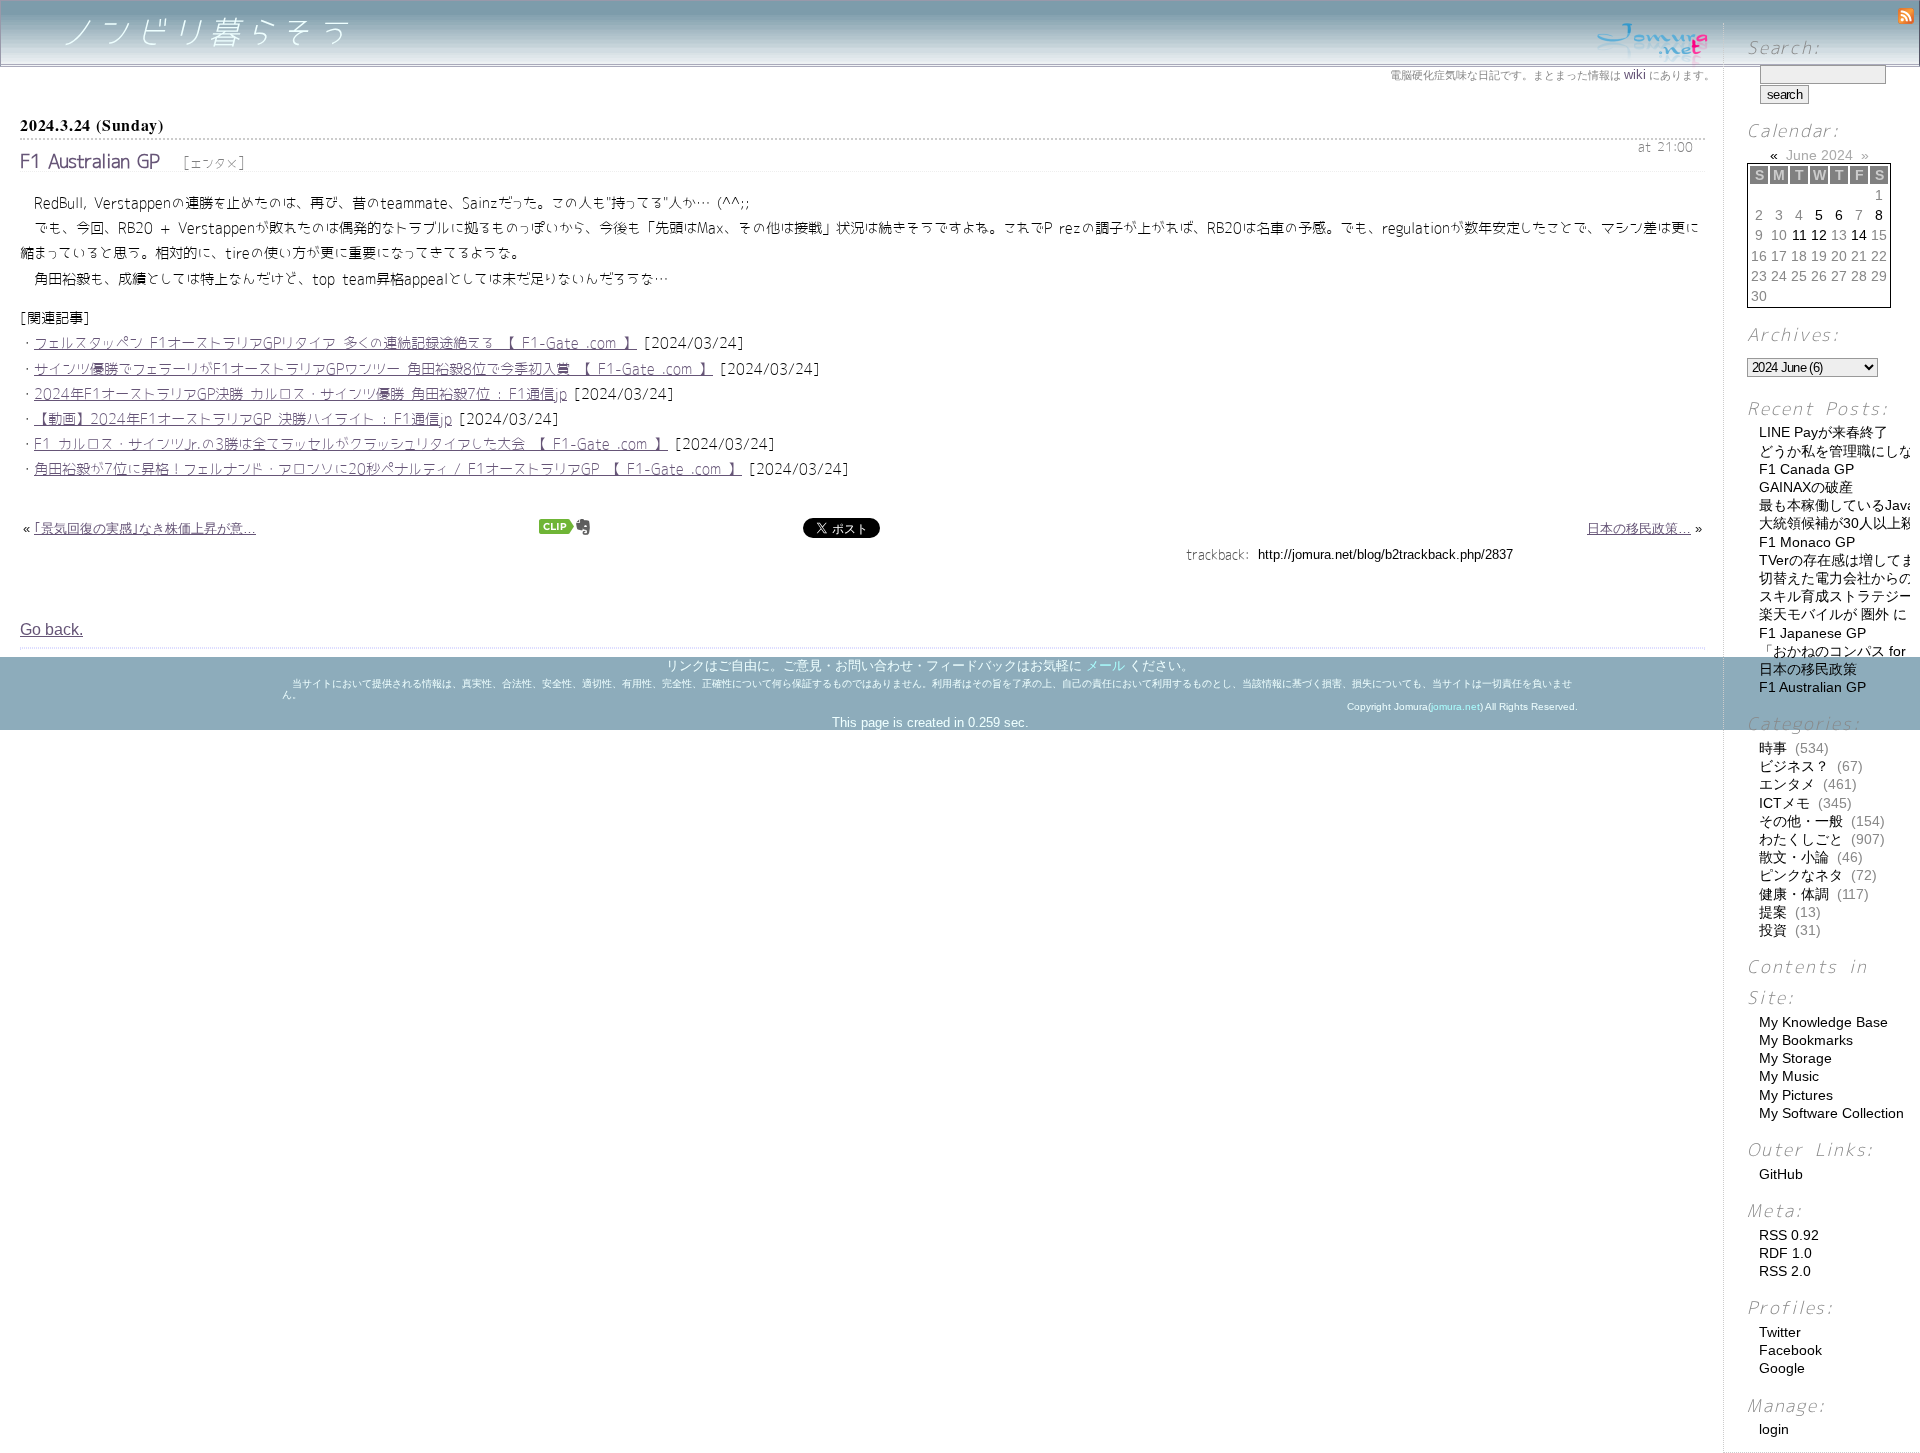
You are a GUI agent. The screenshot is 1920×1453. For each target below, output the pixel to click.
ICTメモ (1784, 803)
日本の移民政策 (1808, 669)
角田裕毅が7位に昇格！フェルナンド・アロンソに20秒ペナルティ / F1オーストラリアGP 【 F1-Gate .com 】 (388, 469)
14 (1859, 235)
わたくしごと (1801, 839)
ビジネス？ (1794, 766)
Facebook (1790, 1350)
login (1774, 1429)
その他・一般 (1801, 821)
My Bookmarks (1806, 1040)
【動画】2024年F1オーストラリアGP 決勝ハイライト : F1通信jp (243, 419)
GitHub (1781, 1174)
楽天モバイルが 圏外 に (1833, 614)
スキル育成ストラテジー (1836, 596)
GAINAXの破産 (1806, 487)
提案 (1773, 912)
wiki (1635, 74)
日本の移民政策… (1639, 528)
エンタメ (214, 164)
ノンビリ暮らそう (207, 32)
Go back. (51, 629)
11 (1799, 235)
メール (1105, 665)
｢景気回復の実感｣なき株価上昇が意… (145, 528)
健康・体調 (1794, 894)
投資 (1773, 930)
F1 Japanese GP (1812, 633)
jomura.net (1455, 706)
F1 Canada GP (1806, 469)
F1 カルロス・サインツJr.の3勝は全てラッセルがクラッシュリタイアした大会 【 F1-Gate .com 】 (351, 444)
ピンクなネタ (1801, 875)
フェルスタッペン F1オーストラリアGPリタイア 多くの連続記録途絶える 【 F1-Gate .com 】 (335, 343)
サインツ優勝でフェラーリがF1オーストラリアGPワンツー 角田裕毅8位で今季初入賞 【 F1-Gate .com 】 (373, 369)
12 (1819, 235)
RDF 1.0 (1785, 1253)
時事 (1773, 748)
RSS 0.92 (1789, 1235)
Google (1782, 1368)
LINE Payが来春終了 (1823, 432)
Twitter (1780, 1332)
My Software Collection (1831, 1113)
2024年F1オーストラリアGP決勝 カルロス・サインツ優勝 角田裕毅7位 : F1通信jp (300, 394)
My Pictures (1796, 1095)
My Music (1789, 1076)
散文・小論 (1794, 857)
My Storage (1795, 1058)
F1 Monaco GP (1807, 542)
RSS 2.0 (1785, 1271)
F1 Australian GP (89, 161)
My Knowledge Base (1823, 1022)
